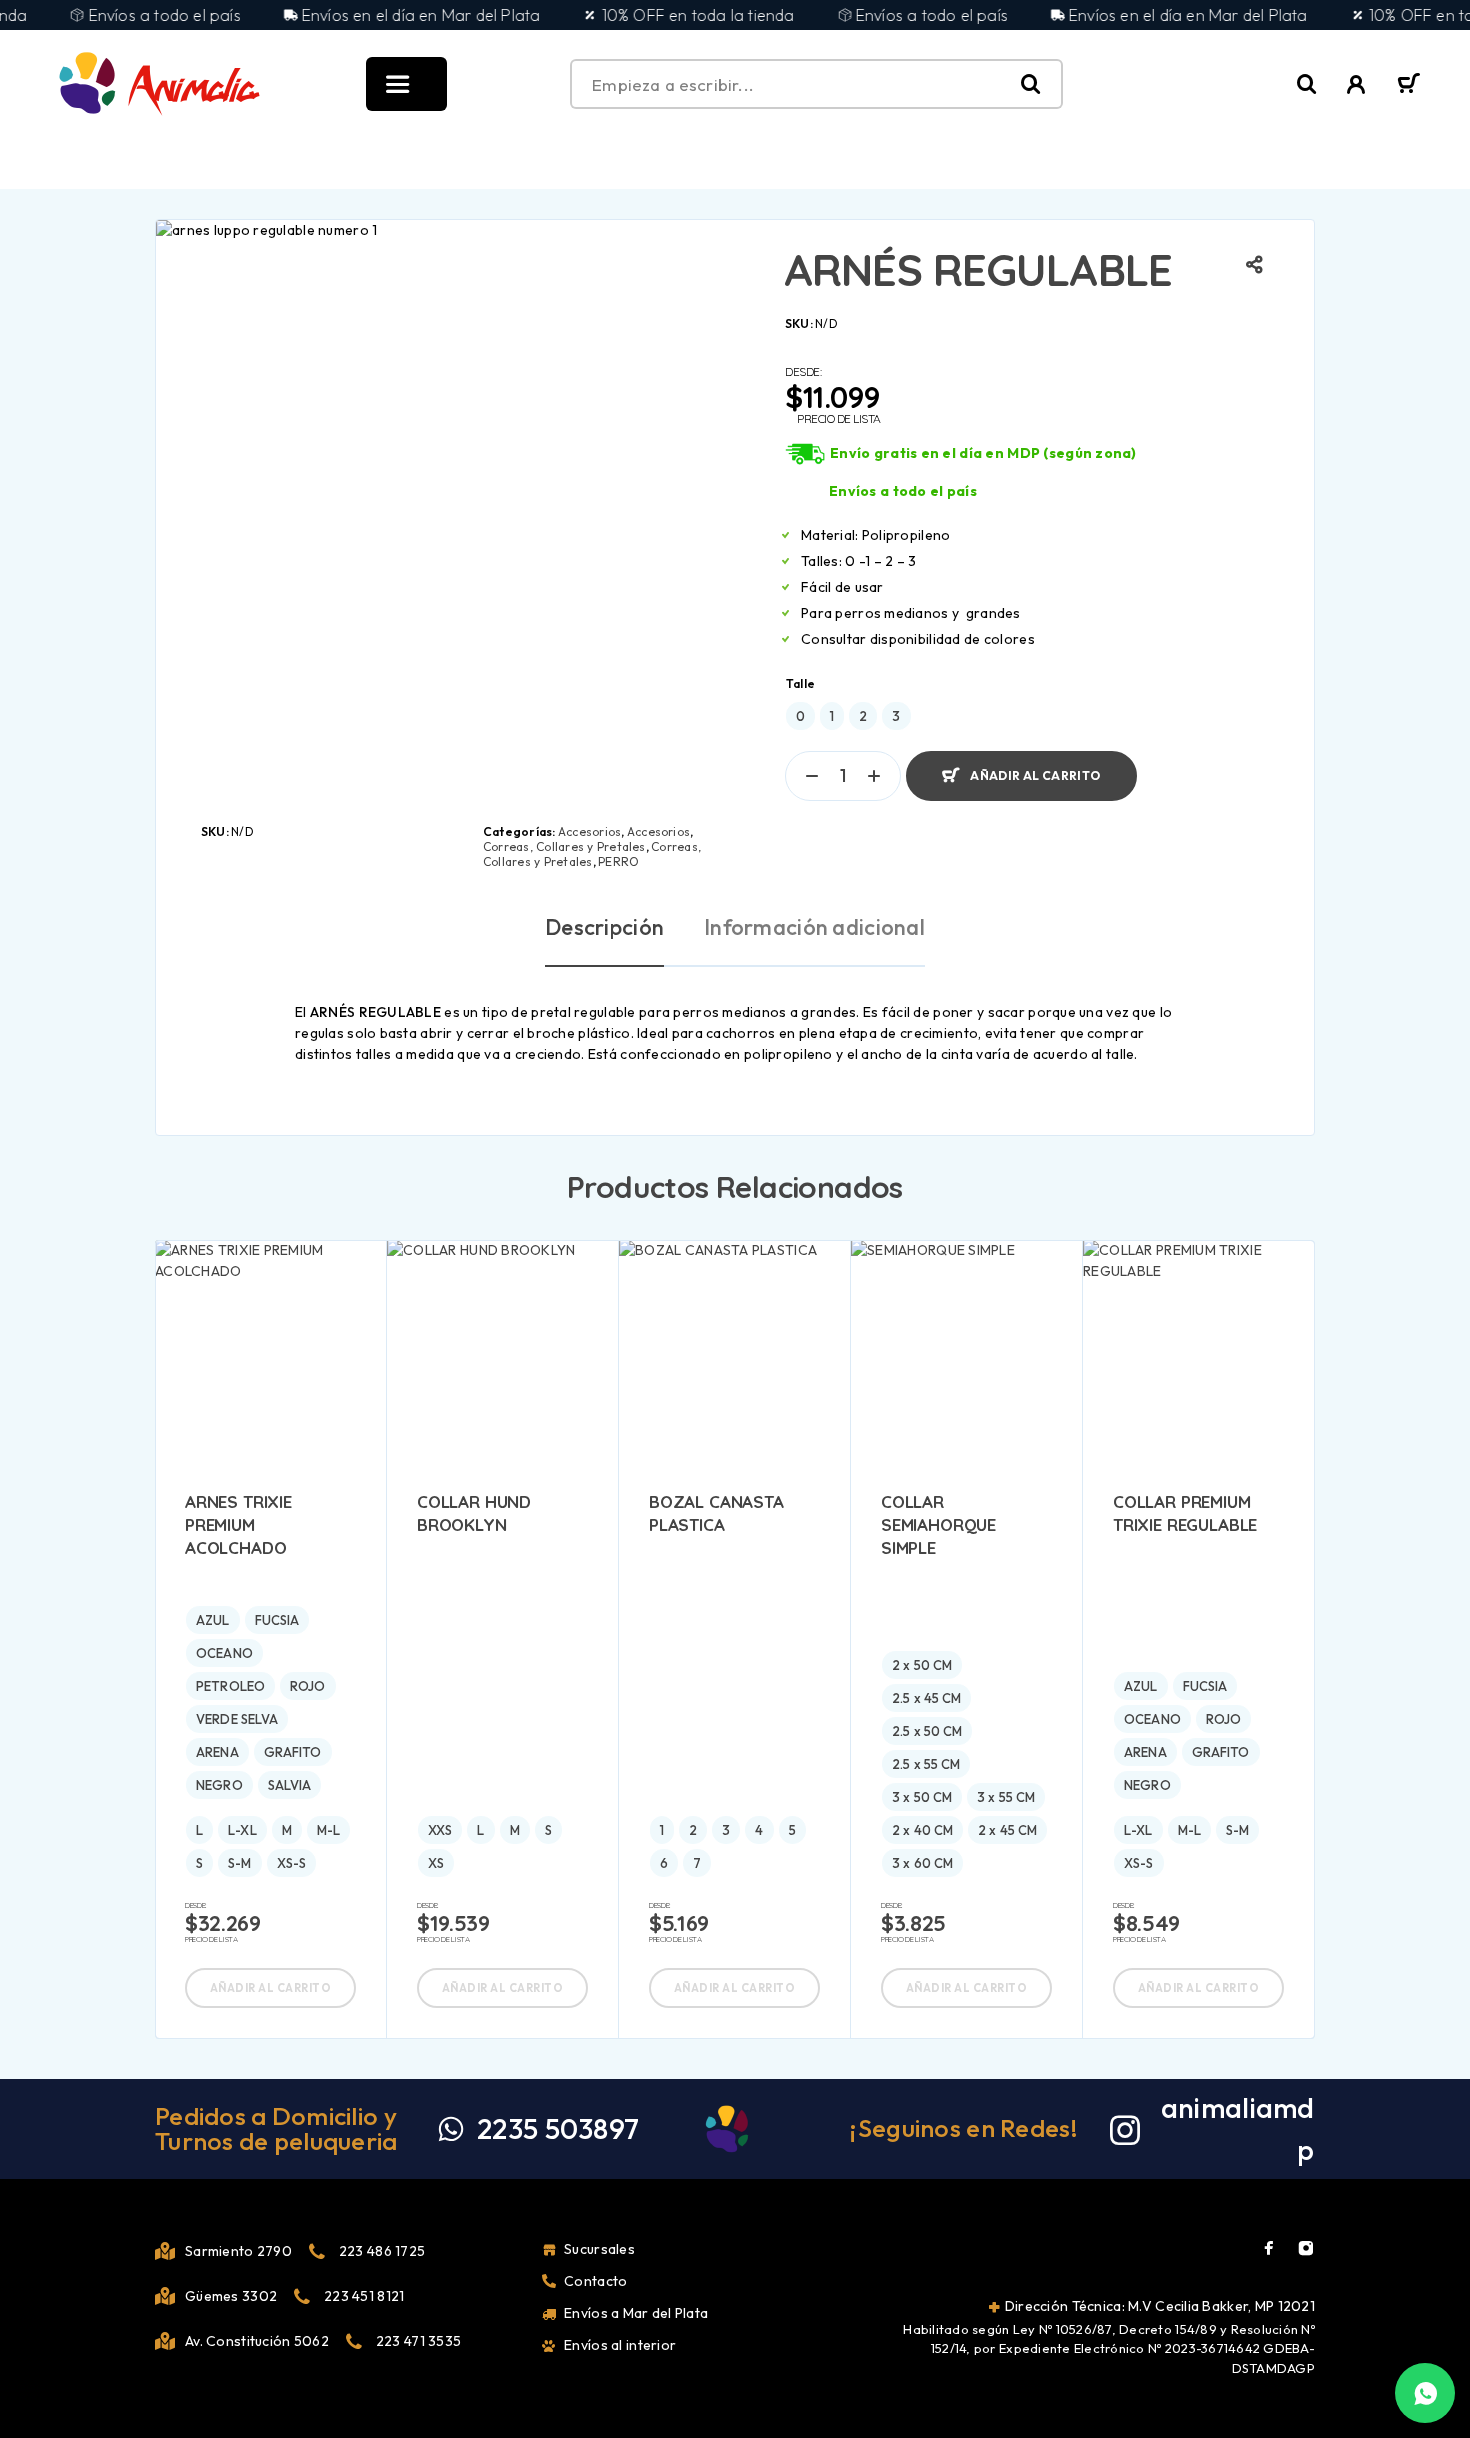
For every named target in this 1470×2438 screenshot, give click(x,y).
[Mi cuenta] (1356, 84)
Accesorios (589, 831)
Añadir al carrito (1035, 767)
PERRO (618, 861)
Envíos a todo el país (903, 491)
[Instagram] (1306, 2248)
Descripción (604, 927)
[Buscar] (1307, 84)
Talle (800, 683)
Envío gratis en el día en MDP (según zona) (983, 453)
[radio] (800, 716)
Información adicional (814, 927)
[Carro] (1408, 86)
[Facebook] (1269, 2248)
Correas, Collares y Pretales (564, 846)
